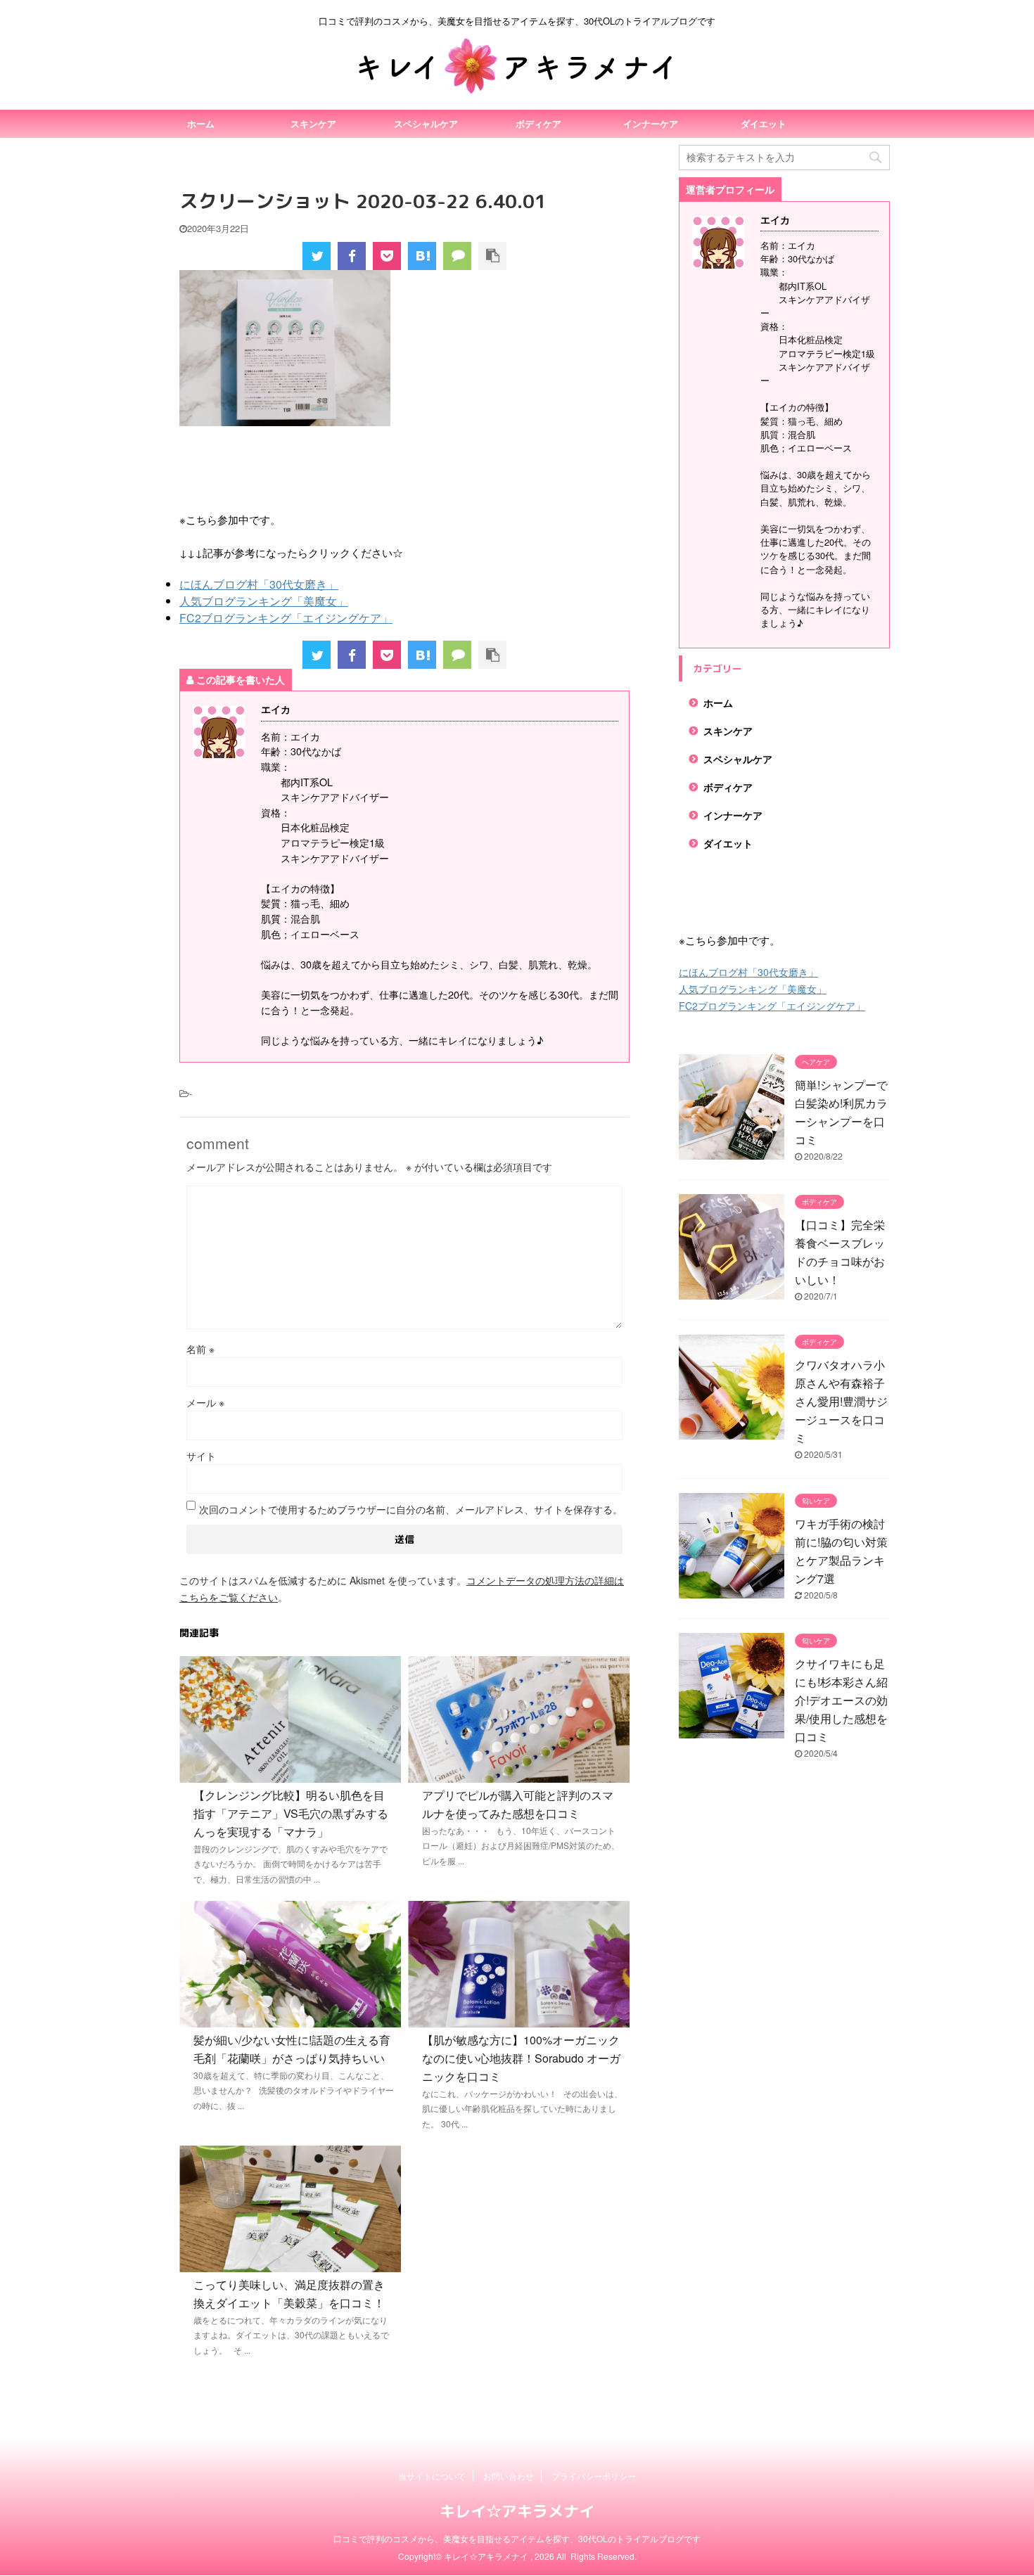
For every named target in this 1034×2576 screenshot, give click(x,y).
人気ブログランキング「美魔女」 (264, 601)
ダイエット (764, 123)
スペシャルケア (426, 123)
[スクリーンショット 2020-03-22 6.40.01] (422, 256)
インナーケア (651, 123)
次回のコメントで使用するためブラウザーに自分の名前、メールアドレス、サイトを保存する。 (411, 1509)
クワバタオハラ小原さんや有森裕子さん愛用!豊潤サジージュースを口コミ (841, 1401)
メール (205, 1402)
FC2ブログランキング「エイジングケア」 (286, 618)
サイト (201, 1456)
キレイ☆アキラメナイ (517, 2511)
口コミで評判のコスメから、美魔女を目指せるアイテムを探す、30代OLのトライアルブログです (517, 2538)
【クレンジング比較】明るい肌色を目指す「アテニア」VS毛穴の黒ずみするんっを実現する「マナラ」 (291, 1813)
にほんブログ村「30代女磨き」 (259, 584)
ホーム (201, 123)
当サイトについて (432, 2476)
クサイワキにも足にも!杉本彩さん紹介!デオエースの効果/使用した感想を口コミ (841, 1700)
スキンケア (313, 123)
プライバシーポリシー (594, 2476)
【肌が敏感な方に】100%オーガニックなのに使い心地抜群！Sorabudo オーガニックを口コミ (521, 2058)
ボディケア (538, 123)
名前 (200, 1349)
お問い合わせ (509, 2476)
